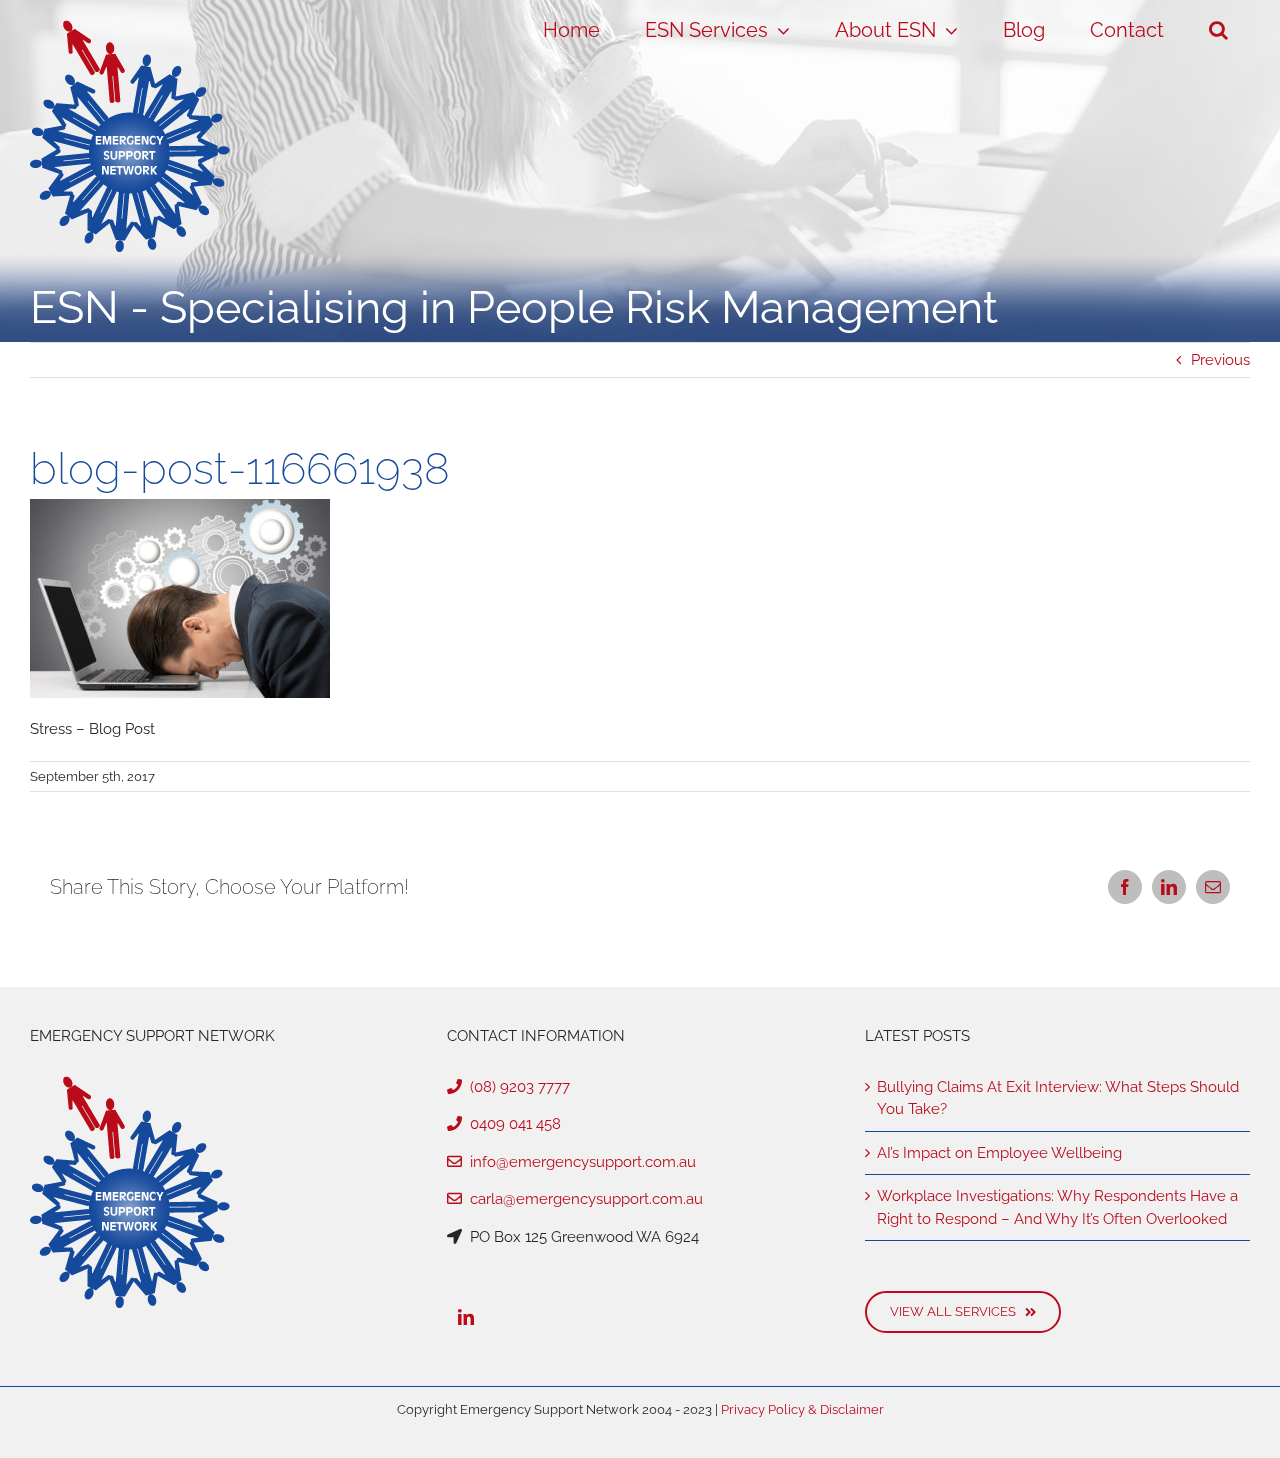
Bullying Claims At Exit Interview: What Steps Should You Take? (1058, 1098)
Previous (1220, 360)
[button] (1218, 30)
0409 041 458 (511, 1124)
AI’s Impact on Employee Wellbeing (999, 1153)
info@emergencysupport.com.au (579, 1162)
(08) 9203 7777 (516, 1087)
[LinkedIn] (466, 1317)
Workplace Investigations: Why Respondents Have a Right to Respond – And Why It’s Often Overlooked (1057, 1207)
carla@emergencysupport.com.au (582, 1199)
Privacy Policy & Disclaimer (802, 1409)
